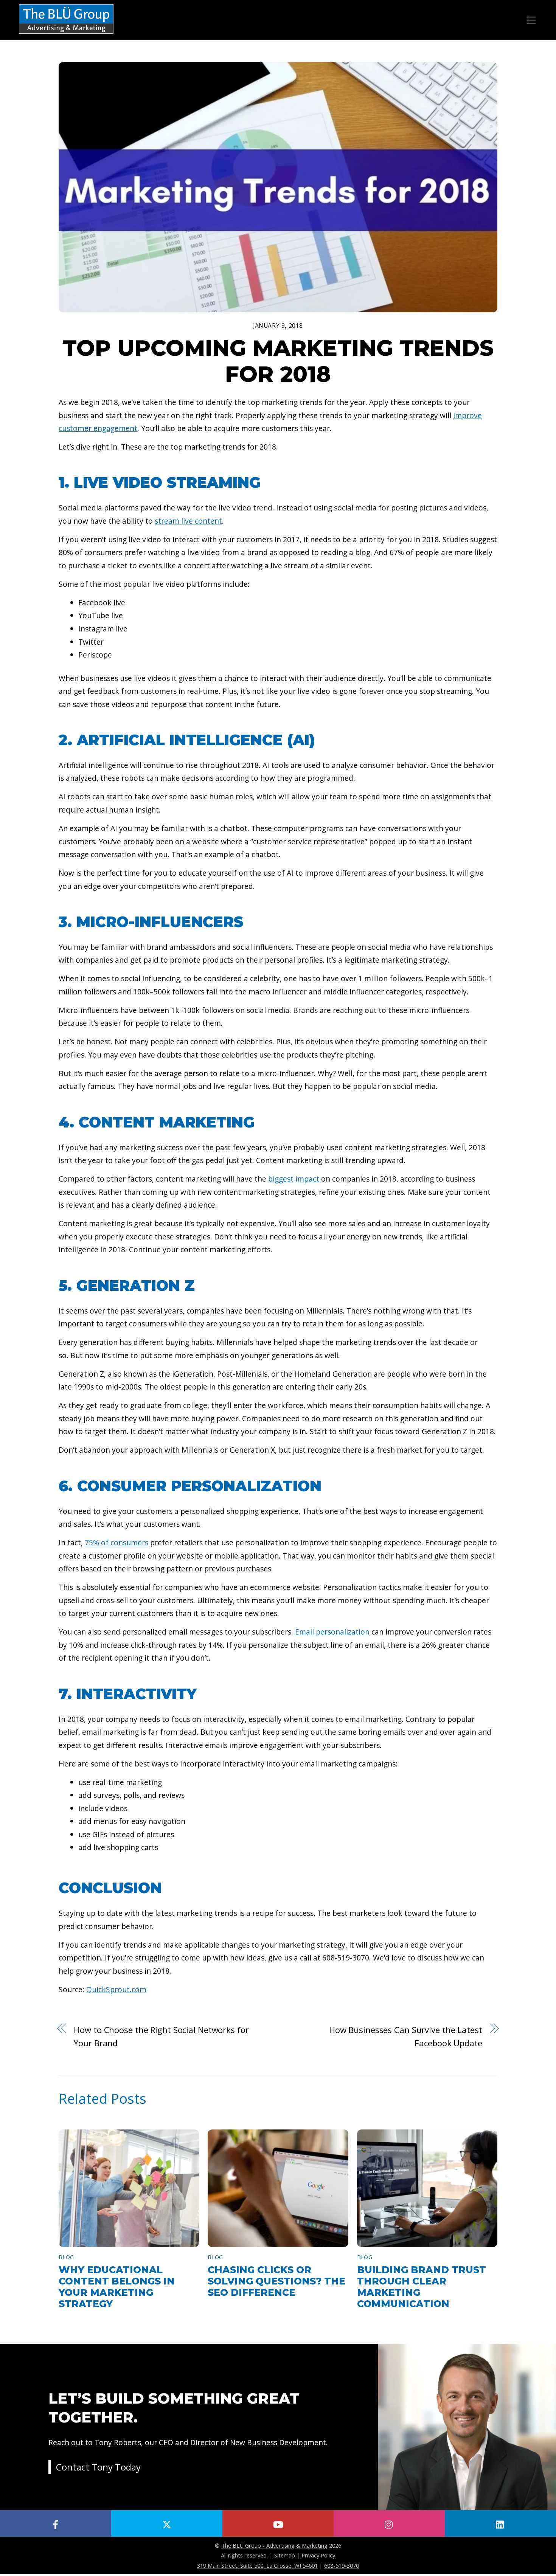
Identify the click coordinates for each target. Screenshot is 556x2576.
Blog (66, 2257)
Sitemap (285, 2555)
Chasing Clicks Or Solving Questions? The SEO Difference (276, 2281)
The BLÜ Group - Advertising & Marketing (274, 2545)
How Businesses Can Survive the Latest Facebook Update (406, 2036)
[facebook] (56, 2523)
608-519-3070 (342, 2565)
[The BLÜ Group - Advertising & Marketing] (66, 34)
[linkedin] (500, 2523)
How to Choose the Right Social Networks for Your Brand (161, 2036)
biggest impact (294, 1179)
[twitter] (167, 2523)
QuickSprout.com (116, 1989)
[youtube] (278, 2523)
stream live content (188, 521)
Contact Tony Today (98, 2467)
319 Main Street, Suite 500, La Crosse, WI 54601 (257, 2565)
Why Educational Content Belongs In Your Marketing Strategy (117, 2287)
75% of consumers (116, 1542)
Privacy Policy (318, 2555)
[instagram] (389, 2523)
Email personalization (332, 1632)
